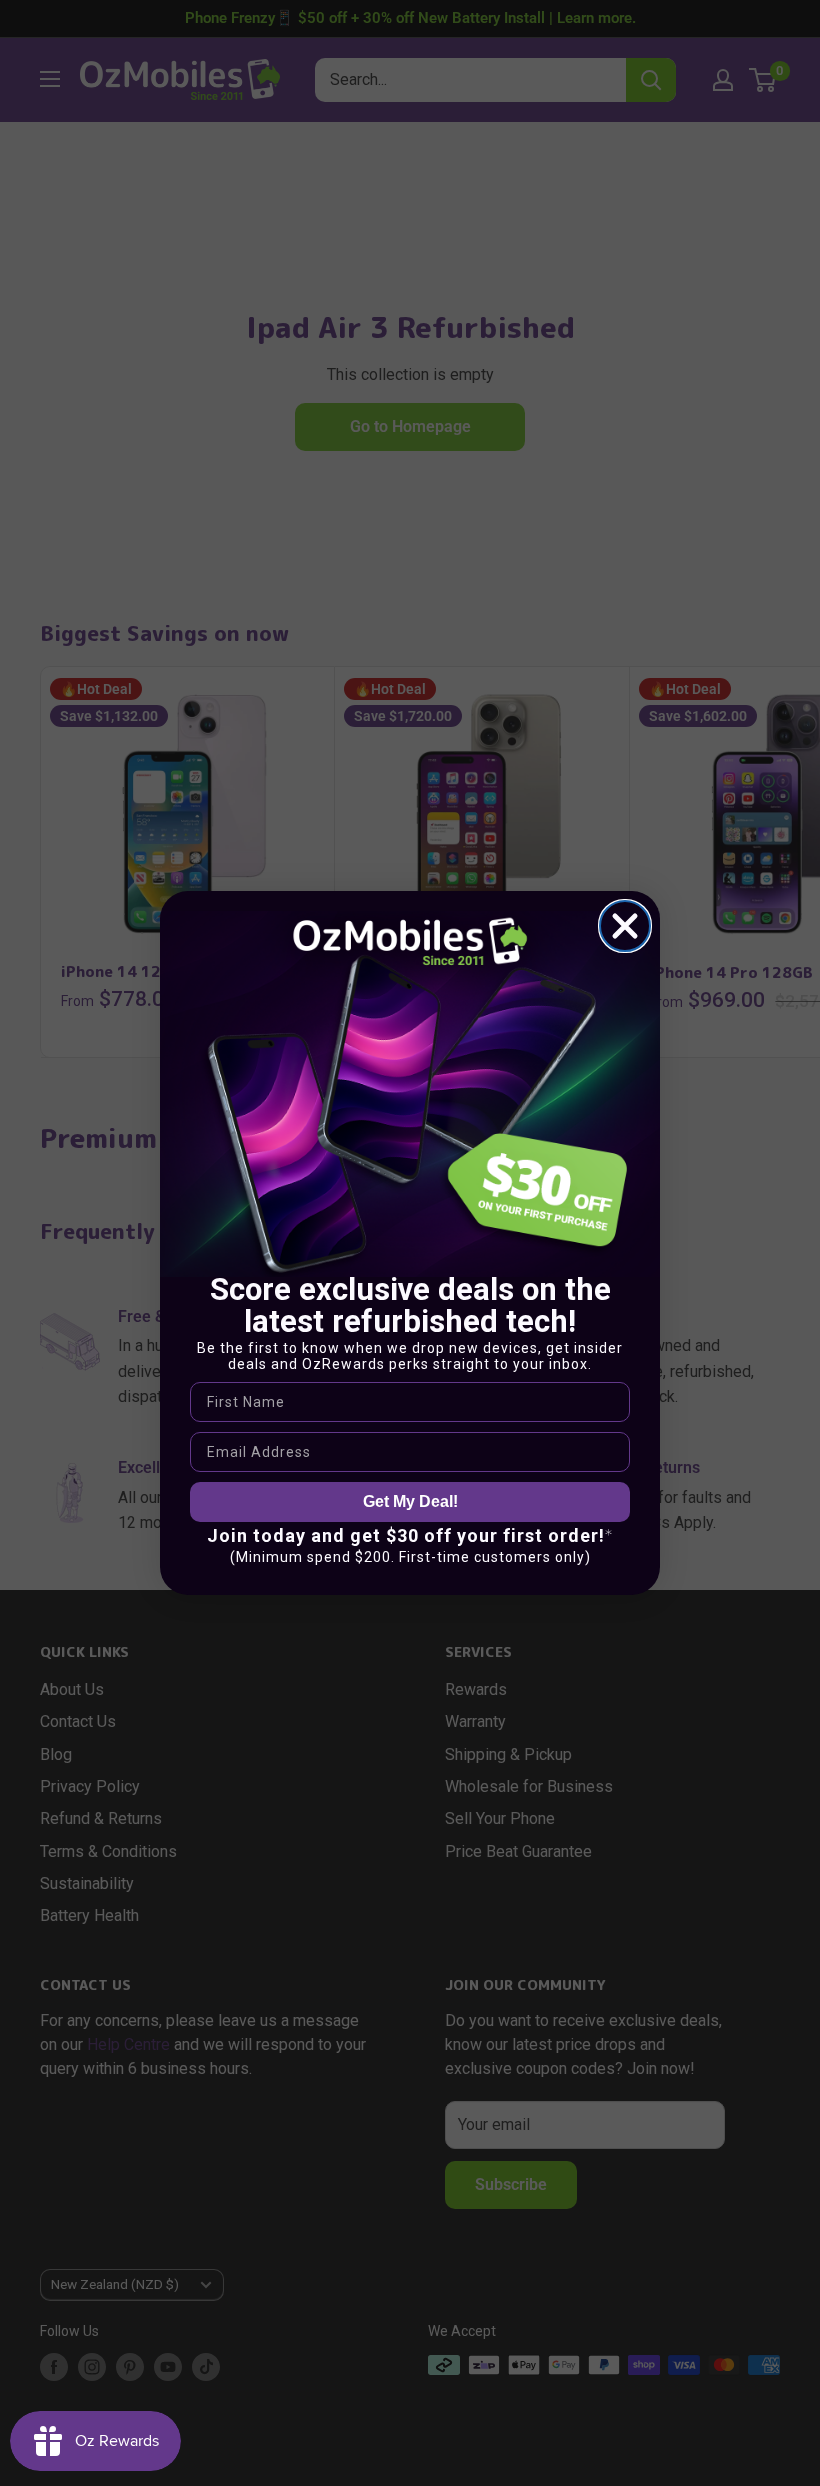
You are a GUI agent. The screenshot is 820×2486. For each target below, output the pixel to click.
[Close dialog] (625, 926)
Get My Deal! (410, 1501)
